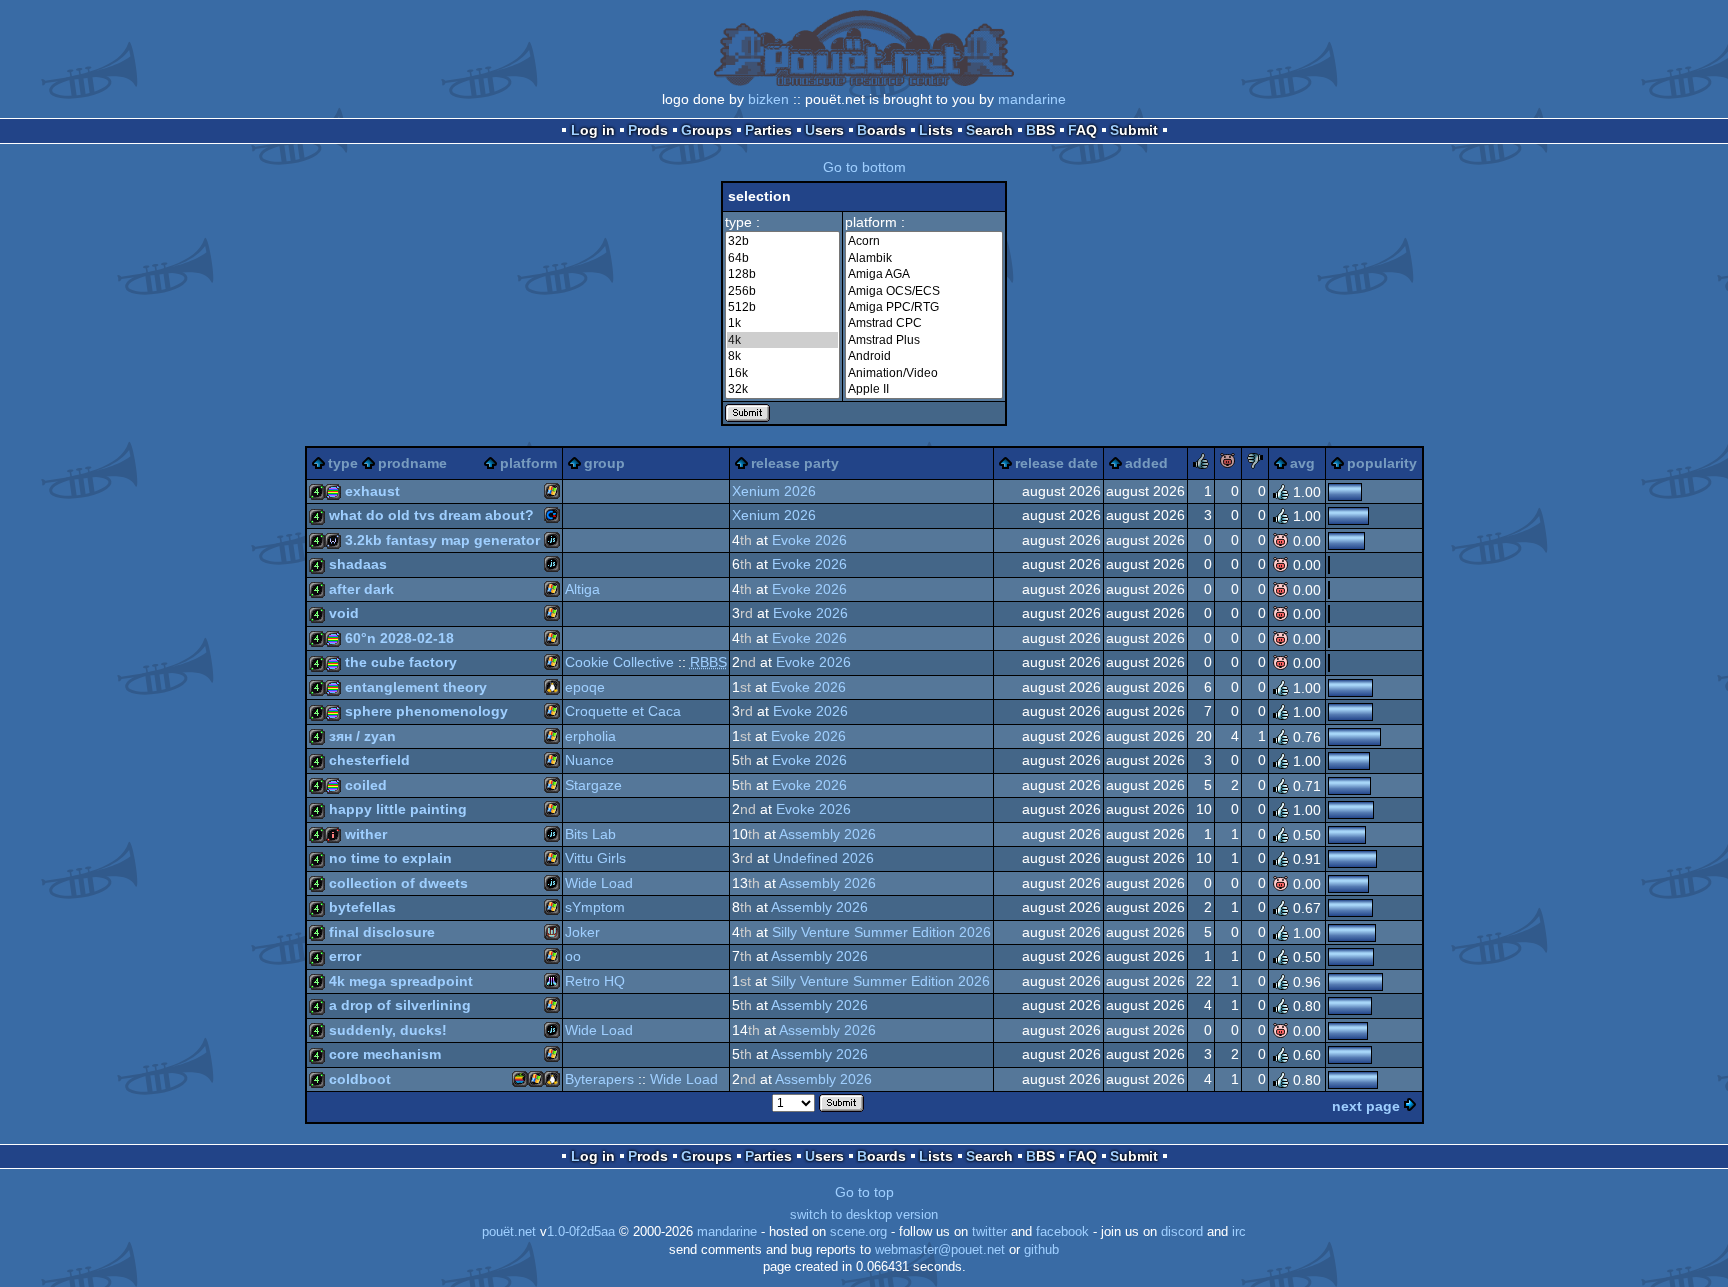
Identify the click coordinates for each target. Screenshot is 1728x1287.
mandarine (1032, 99)
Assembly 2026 (827, 834)
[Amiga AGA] (924, 274)
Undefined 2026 (823, 858)
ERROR (345, 956)
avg (1302, 463)
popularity (1382, 463)
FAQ (1082, 130)
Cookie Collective (619, 662)
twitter (989, 1232)
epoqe (585, 687)
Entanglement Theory (416, 687)
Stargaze (593, 785)
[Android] (924, 356)
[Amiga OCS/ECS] (924, 291)
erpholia (590, 736)
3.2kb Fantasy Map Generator (442, 540)
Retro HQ (595, 981)
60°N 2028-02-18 (399, 638)
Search (989, 130)
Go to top (864, 1192)
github (1041, 1250)
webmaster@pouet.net (940, 1250)
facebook (1062, 1232)
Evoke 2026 (809, 540)
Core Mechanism (385, 1054)
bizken (768, 99)
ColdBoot (360, 1079)
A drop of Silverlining (400, 1005)
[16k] (782, 373)
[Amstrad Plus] (924, 340)
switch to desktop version (864, 1215)
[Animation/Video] (924, 373)
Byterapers (599, 1079)
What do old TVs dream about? (431, 515)
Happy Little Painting (398, 809)
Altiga (582, 589)
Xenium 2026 (774, 491)
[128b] (782, 274)
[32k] (782, 389)
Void (344, 613)
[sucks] (1255, 464)
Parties (768, 130)
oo (573, 956)
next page (1366, 1106)
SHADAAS (358, 564)
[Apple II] (924, 389)
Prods (648, 130)
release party (795, 463)
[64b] (782, 258)
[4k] (782, 340)
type (343, 463)
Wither (366, 834)
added (1146, 463)
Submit (1134, 130)
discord (1182, 1232)
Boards (881, 130)
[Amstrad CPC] (924, 323)
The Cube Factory (401, 662)
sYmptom (595, 907)
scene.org (858, 1232)
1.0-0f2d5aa (581, 1232)
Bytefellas (362, 907)
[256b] (782, 291)
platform (528, 463)
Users (824, 130)
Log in (593, 130)
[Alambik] (924, 258)
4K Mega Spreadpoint (401, 981)
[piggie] (1228, 464)
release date (1056, 463)
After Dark (361, 589)
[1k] (782, 323)
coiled (366, 785)
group (604, 463)
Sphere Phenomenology (426, 711)
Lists (936, 130)
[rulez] (1201, 464)
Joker (582, 932)
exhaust (372, 491)
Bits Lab (590, 834)
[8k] (782, 356)
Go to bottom (864, 167)
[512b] (782, 307)
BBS (1040, 130)
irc (1239, 1232)
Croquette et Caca (623, 711)
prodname (412, 463)
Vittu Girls (595, 858)
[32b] (782, 241)
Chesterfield (369, 760)
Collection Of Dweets (398, 883)
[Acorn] (924, 241)
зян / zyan (362, 736)
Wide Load (599, 883)
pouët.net (509, 1232)
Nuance (589, 760)
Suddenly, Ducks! (388, 1030)
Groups (706, 130)
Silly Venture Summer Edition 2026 (881, 932)
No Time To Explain (390, 858)
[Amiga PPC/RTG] (924, 307)
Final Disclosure (382, 932)
